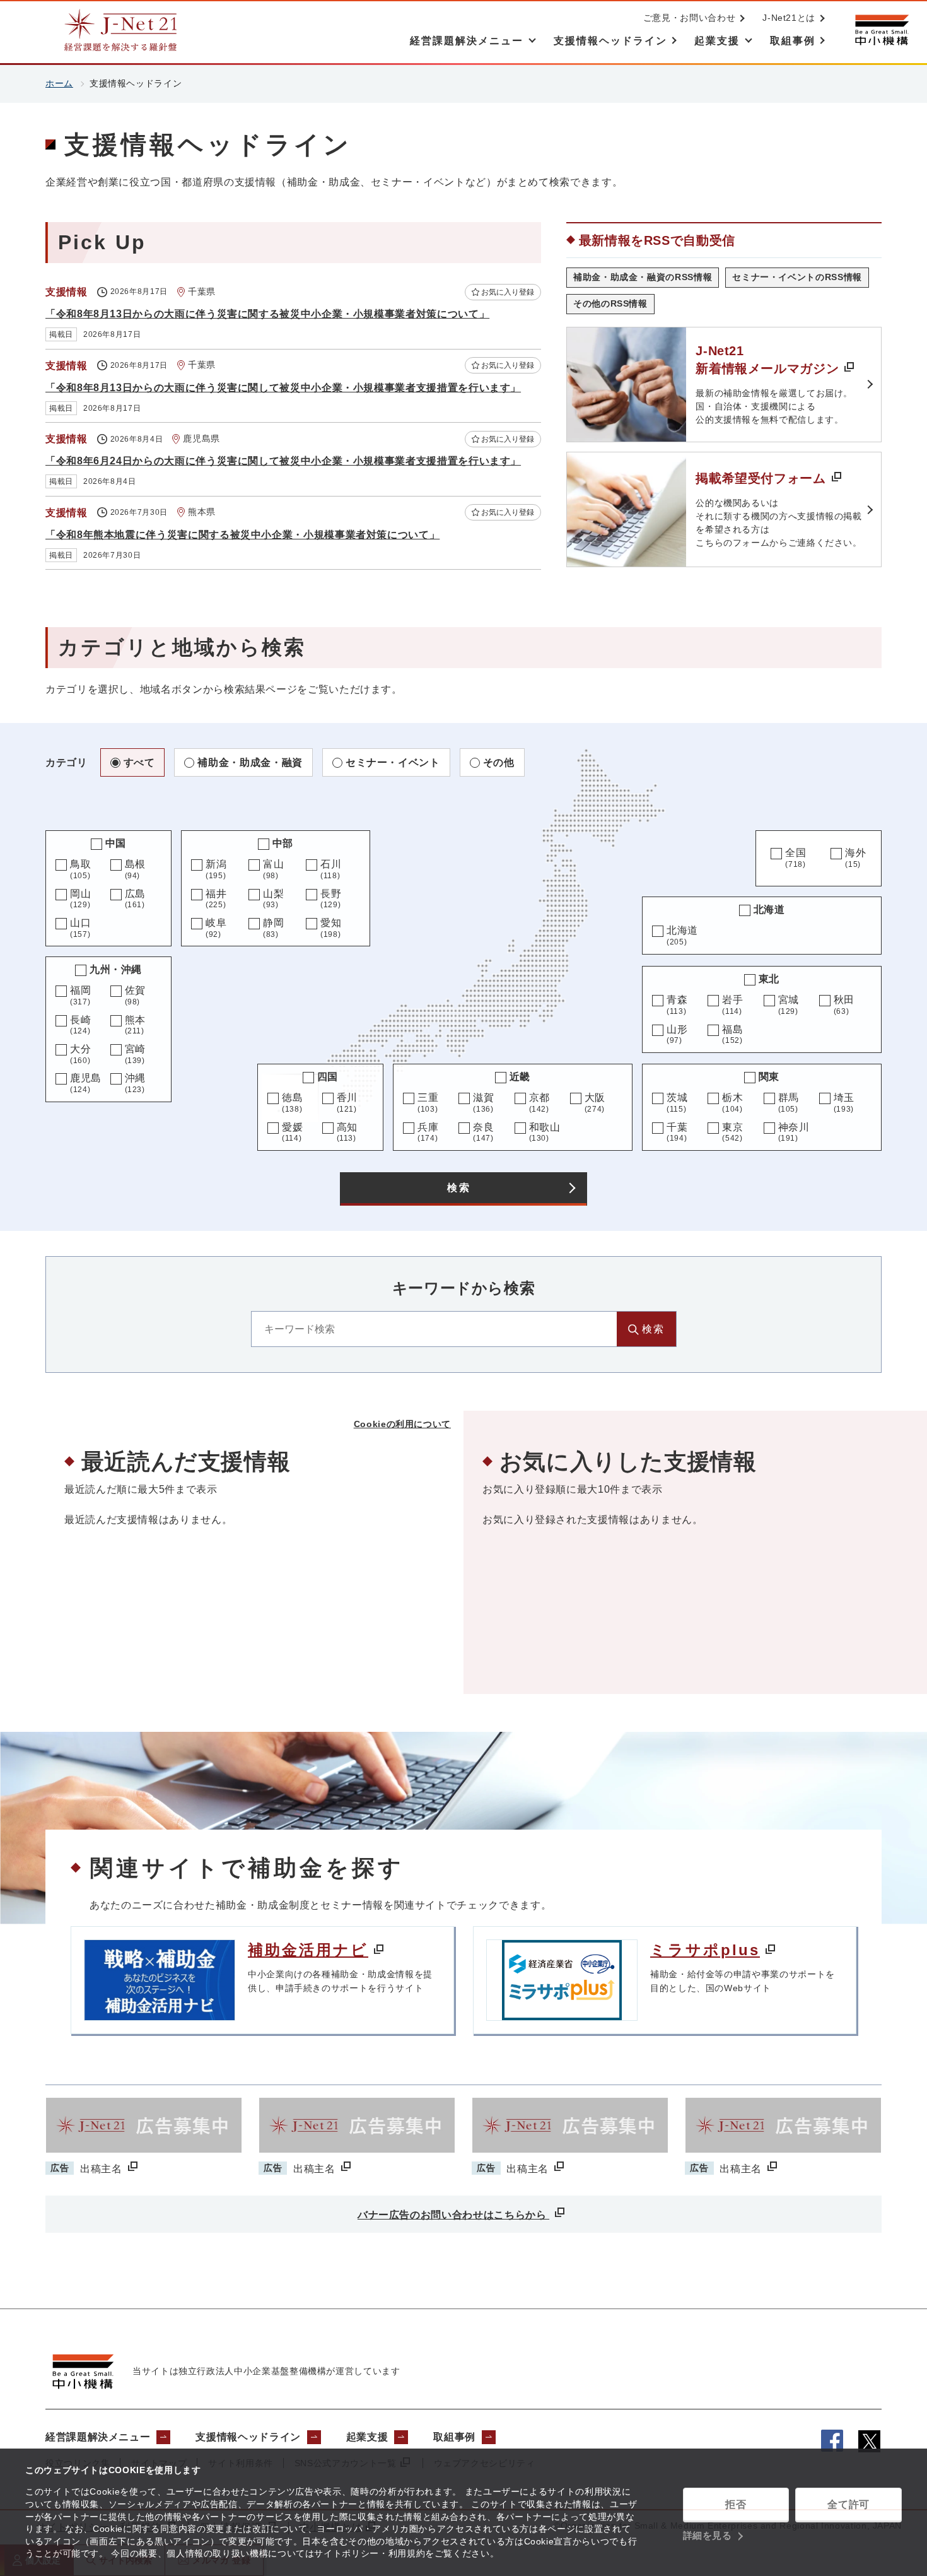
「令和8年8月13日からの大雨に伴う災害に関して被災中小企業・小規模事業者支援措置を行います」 (283, 388)
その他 (499, 762)
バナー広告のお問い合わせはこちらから (453, 2215)
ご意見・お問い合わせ (689, 18)
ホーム (59, 83)
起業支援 (367, 2437)
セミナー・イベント (393, 762)
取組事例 (454, 2437)
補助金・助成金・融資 (250, 762)
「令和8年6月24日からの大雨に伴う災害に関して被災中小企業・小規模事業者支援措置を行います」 (283, 461)
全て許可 (848, 2504)
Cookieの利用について (402, 1424)
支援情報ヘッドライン (248, 2437)
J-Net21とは (789, 18)
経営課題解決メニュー (98, 2437)
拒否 (736, 2504)
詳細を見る (708, 2535)
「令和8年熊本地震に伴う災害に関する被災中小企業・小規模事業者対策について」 (242, 535)
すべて (139, 762)
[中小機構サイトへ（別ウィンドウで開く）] (882, 30)
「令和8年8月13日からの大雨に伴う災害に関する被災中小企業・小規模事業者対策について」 (267, 314)
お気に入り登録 (508, 292)
